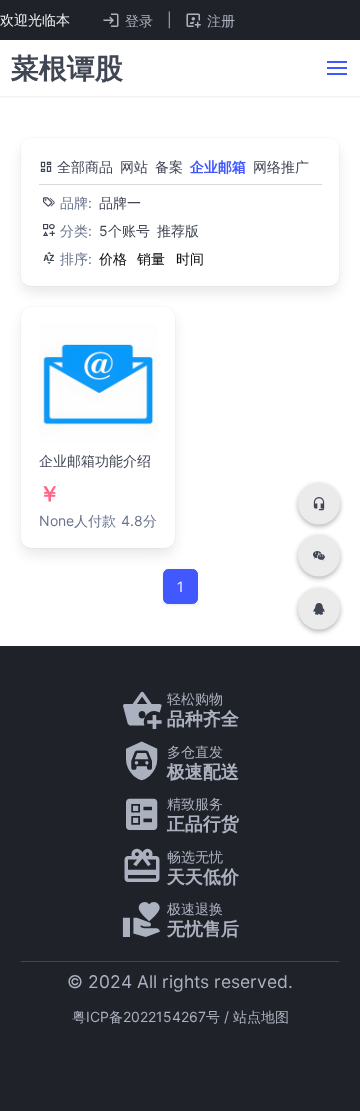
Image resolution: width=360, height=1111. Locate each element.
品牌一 (120, 202)
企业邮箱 (218, 166)
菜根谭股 (67, 68)
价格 (113, 258)
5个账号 (124, 230)
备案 (169, 166)
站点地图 (261, 1016)
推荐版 (178, 230)
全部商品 (83, 166)
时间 (190, 258)
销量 (151, 258)
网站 (134, 166)
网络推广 (281, 166)
